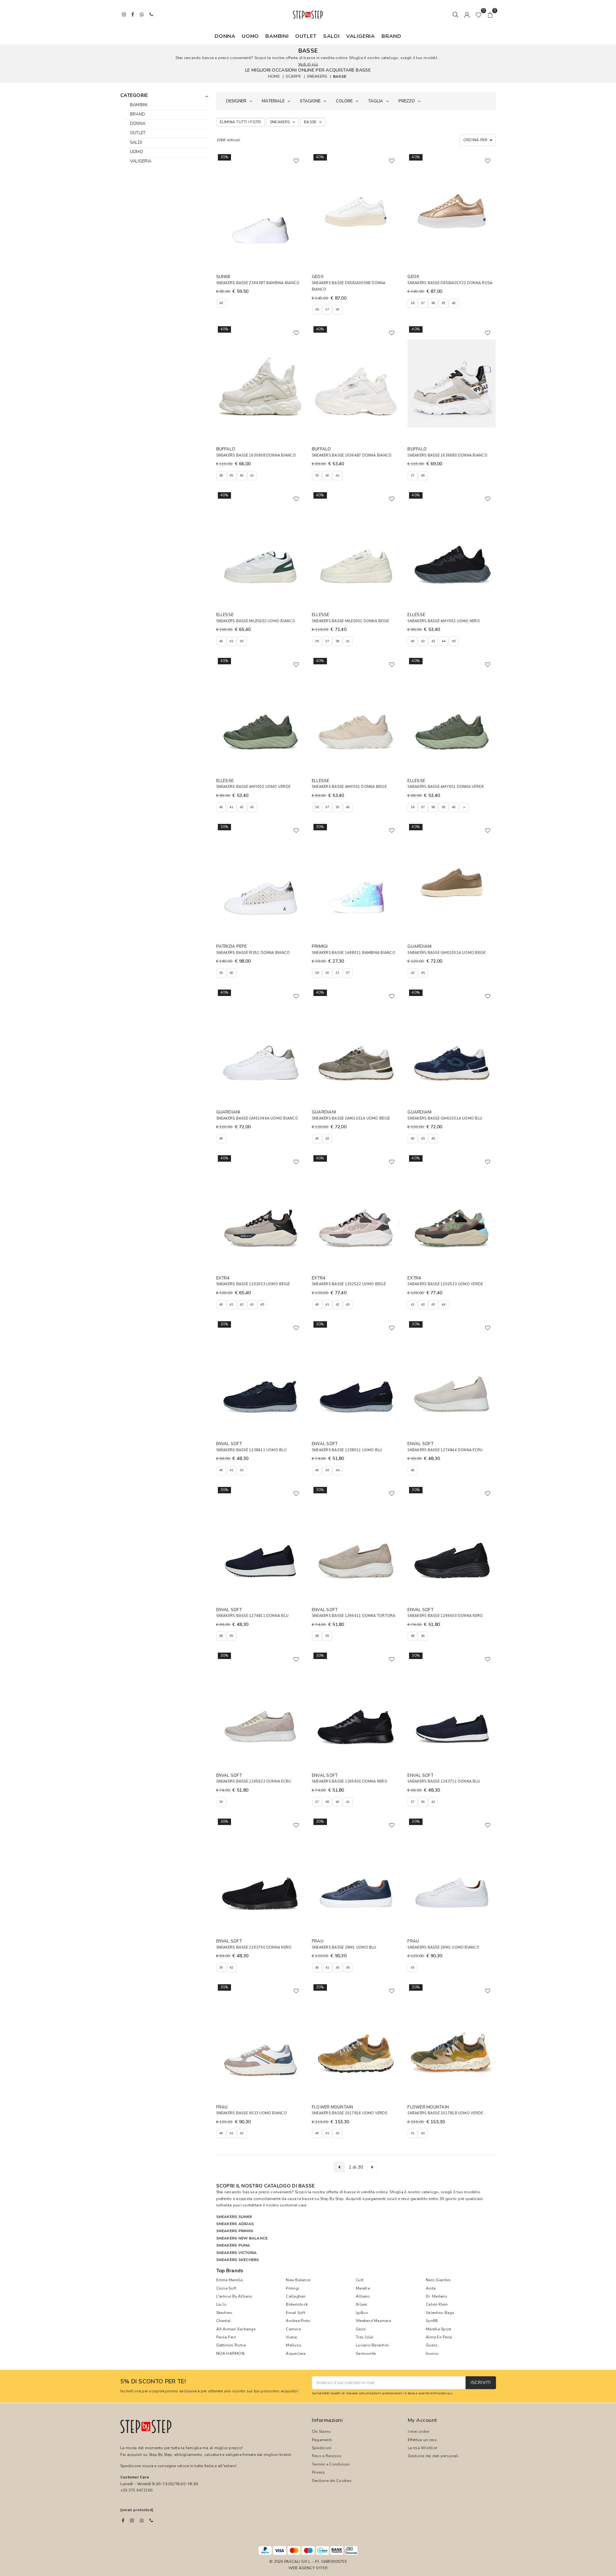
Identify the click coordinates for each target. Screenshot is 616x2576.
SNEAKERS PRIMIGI (235, 2231)
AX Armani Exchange (236, 2329)
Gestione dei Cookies (332, 2481)
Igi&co (362, 2313)
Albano (363, 2296)
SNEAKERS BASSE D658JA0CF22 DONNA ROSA (450, 283)
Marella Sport (438, 2329)
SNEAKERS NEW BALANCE (242, 2238)
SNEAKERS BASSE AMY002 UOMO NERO (444, 621)
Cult (360, 2280)
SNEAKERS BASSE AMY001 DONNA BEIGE (349, 787)
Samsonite (366, 2353)
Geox (361, 2329)
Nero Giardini (438, 2280)
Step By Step (332, 2199)
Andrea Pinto (298, 2321)
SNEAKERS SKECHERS (238, 2260)
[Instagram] (132, 2520)
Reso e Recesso (327, 2456)
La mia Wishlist (423, 2448)
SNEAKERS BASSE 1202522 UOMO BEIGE (349, 1284)
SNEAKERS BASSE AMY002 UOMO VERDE (253, 787)
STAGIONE (310, 101)
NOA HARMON (230, 2353)
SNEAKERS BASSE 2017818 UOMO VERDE (445, 2113)
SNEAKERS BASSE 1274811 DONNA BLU (252, 1616)
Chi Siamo (321, 2432)
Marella (363, 2288)
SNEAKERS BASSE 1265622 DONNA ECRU (254, 1781)
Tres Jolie (364, 2337)
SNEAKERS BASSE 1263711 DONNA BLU (444, 1781)
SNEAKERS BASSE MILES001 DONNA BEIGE (350, 621)
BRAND (391, 36)
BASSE (340, 76)
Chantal (224, 2321)
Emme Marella (230, 2280)
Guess (432, 2345)
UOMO (250, 36)
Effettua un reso (423, 2440)
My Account (422, 2420)
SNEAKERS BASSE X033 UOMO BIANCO (252, 2113)
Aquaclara (296, 2353)
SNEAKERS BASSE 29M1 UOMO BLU (344, 1947)
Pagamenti (322, 2440)
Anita (431, 2288)
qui (450, 2393)
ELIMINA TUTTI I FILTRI (240, 122)
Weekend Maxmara (373, 2321)
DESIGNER (236, 101)
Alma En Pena (439, 2337)
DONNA (225, 36)
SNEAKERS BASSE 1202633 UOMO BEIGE (253, 1284)
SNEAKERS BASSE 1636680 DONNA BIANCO (447, 455)
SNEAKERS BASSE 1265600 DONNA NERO (350, 1781)
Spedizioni (322, 2448)
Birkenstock (297, 2304)
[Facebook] (123, 2520)
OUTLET (306, 36)
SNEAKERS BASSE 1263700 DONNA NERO (254, 1947)
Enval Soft (295, 2313)
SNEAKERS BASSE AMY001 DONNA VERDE (446, 787)
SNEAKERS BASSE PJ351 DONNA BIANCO (253, 953)
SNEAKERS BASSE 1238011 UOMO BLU (347, 1450)
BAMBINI (277, 36)
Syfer (322, 2568)
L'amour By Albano (234, 2296)
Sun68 (432, 2321)
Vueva (291, 2337)
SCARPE (293, 76)
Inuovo (432, 2353)
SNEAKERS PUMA (233, 2245)
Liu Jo (221, 2304)
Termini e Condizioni (331, 2464)
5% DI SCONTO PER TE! (153, 2382)
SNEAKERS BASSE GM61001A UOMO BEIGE (446, 953)
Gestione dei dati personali (433, 2456)
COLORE (344, 101)
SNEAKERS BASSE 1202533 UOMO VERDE (445, 1284)
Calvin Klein (437, 2304)
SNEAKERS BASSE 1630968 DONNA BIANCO (256, 455)
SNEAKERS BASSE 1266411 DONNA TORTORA (354, 1616)
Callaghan (296, 2296)
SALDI (331, 36)
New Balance (298, 2280)
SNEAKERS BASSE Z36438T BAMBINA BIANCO (258, 283)
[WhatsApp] (142, 2520)
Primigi (292, 2288)
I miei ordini (419, 2432)
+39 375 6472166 (137, 2490)
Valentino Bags (440, 2313)
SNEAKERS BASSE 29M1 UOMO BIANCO (443, 1947)
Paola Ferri (226, 2337)
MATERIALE (273, 101)
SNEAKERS (317, 76)
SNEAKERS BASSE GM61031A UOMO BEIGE (351, 1118)
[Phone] (151, 2520)
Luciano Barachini (372, 2345)
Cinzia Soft (226, 2288)
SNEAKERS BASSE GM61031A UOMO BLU (445, 1118)
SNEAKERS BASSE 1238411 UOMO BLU (251, 1450)
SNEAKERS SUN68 (234, 2217)
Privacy (318, 2472)
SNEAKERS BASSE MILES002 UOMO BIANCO (256, 621)
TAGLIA (376, 101)
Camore (293, 2329)
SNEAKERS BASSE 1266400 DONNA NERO (445, 1616)
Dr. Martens (436, 2296)
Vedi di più (308, 64)
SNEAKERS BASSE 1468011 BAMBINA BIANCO (354, 953)
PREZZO (407, 101)
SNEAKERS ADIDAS (235, 2224)
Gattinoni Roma (231, 2345)
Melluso (294, 2345)
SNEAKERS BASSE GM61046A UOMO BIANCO (257, 1118)
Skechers (224, 2313)
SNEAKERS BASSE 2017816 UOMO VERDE (350, 2113)
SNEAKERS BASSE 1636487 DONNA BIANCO (352, 455)
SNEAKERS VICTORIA (237, 2253)
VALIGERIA (361, 36)
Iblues (362, 2304)
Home (274, 76)
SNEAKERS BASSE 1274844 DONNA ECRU (445, 1450)
